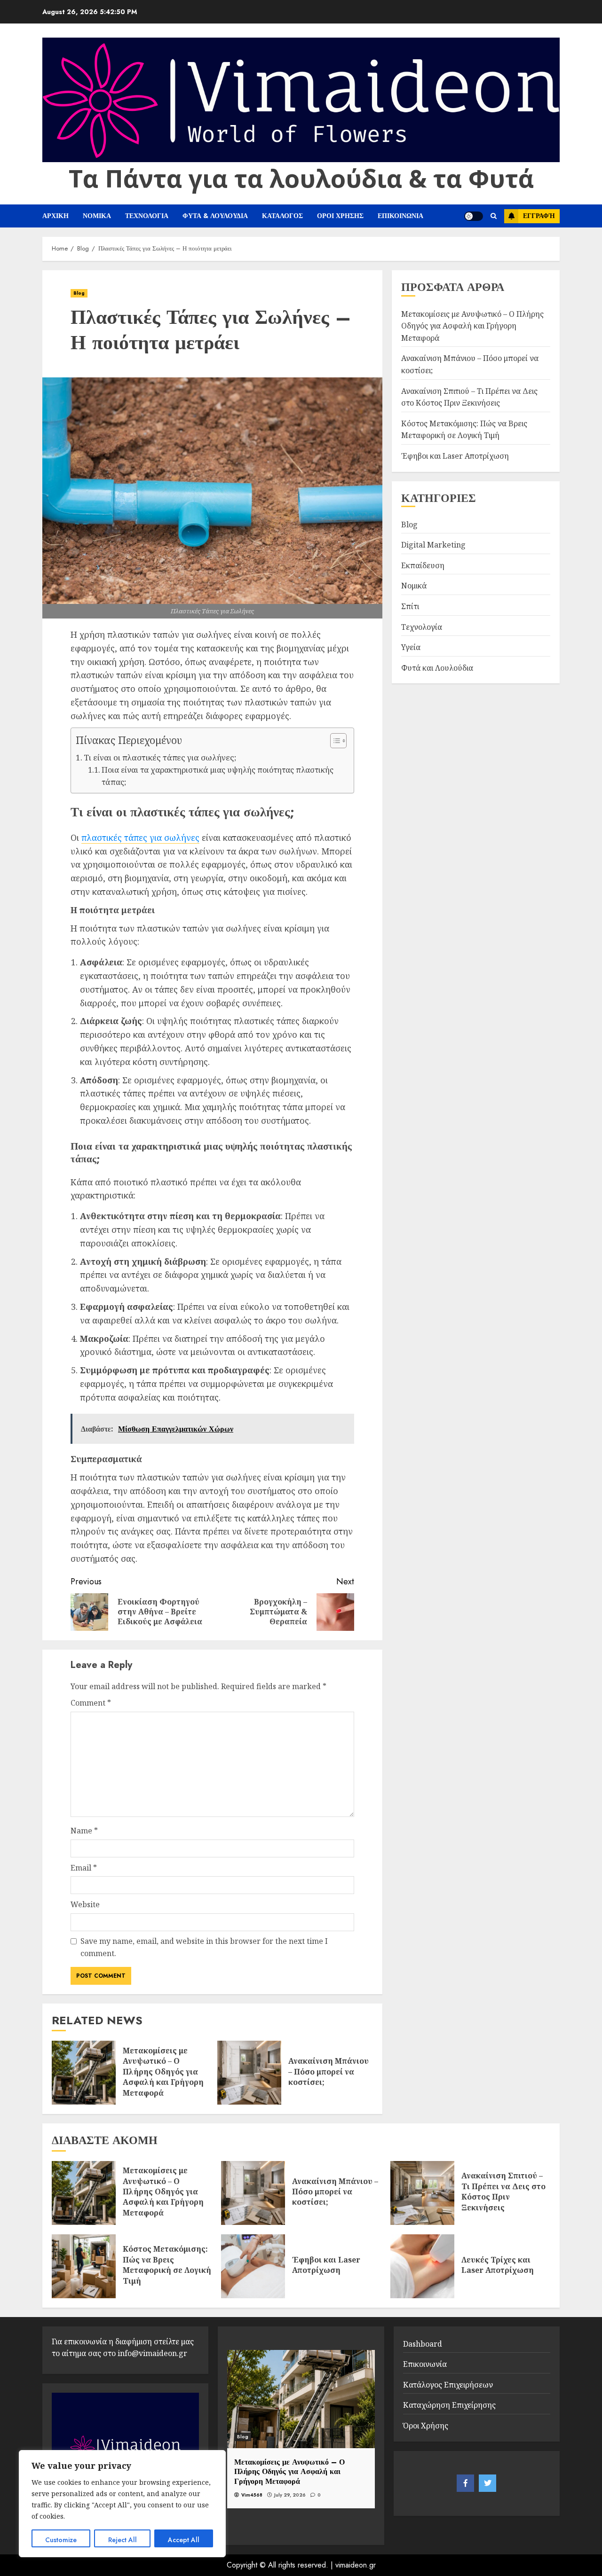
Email (84, 1868)
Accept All (184, 2540)
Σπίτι (410, 606)
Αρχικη (55, 216)
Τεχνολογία (422, 626)
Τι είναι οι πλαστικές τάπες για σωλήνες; (160, 757)
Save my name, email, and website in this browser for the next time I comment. (204, 1947)
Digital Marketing (433, 545)
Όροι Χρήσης (426, 2426)
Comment (91, 1703)
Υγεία (411, 647)
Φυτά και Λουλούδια (437, 667)
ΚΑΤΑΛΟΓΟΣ (282, 216)
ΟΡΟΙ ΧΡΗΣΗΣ (340, 216)
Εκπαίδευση (423, 565)
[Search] (494, 216)
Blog (79, 293)
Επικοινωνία (425, 2364)
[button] (334, 742)
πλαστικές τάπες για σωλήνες (140, 838)
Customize (61, 2540)
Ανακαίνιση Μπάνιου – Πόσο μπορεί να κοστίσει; (329, 2071)
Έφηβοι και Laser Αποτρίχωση (455, 455)
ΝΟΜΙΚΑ (97, 216)
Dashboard (423, 2344)
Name (84, 1831)
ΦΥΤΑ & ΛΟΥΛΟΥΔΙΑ (215, 216)
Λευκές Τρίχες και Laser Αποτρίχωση (498, 2265)
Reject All (123, 2540)
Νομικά (414, 586)
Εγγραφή (539, 216)
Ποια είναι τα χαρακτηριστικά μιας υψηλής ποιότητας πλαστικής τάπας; (218, 776)
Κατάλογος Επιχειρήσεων (448, 2385)
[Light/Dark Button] (474, 216)
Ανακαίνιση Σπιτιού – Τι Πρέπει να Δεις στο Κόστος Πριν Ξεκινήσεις (503, 2191)
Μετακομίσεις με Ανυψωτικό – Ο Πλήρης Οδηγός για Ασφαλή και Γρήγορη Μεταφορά (163, 2072)
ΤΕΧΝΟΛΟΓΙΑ (147, 216)
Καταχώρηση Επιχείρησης (449, 2405)
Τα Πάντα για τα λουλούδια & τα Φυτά (301, 178)
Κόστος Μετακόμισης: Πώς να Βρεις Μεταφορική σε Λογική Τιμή (167, 2265)
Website (85, 1904)
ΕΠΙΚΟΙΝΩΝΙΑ (400, 216)
